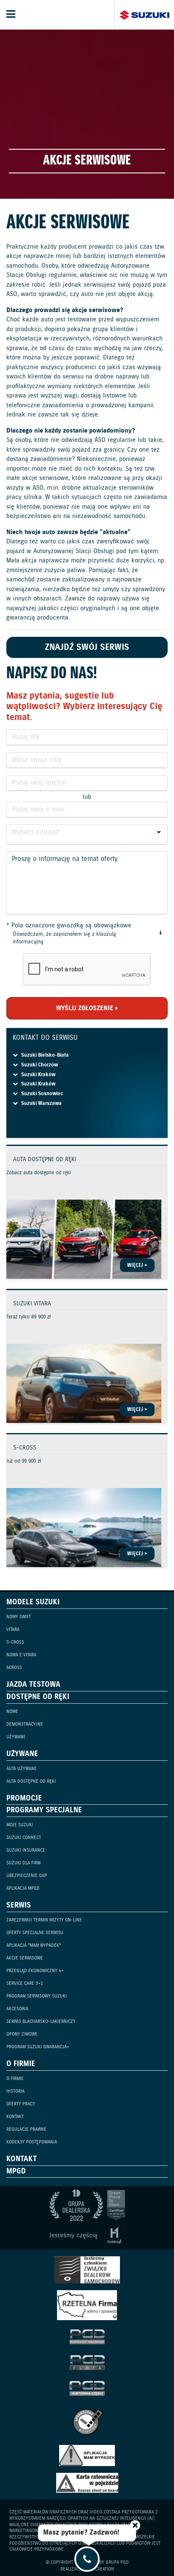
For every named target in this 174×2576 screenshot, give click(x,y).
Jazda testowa (33, 1685)
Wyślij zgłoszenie (85, 1008)
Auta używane (22, 1769)
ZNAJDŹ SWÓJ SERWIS (87, 648)
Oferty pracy (21, 2104)
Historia (15, 2091)
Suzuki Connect (24, 1838)
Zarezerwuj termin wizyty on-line (44, 1920)
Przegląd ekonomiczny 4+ (35, 1971)
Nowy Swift (19, 1617)
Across (14, 1668)
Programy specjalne (44, 1810)
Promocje (24, 1798)
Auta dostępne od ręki (31, 1781)
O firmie (21, 2064)
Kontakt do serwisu (45, 1038)
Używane (16, 1737)
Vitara (13, 1630)
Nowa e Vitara (21, 1655)
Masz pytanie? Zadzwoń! (81, 2533)
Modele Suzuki (33, 1602)
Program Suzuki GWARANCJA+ (38, 2047)
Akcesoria (17, 2009)
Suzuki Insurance (26, 1850)
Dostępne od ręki (38, 1697)
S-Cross (15, 1642)
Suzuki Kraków (38, 1075)
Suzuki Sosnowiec (42, 1094)
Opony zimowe (22, 2034)
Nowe (12, 1712)
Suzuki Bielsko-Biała (45, 1055)
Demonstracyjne (25, 1724)
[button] (160, 933)
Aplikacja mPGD (23, 1888)
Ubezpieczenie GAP (27, 1876)
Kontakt (15, 2117)
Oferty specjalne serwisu (35, 1933)
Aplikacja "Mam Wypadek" (34, 1946)
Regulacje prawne (26, 2129)
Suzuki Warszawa (41, 1103)
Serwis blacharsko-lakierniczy (41, 2022)
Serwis (19, 1905)
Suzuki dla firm (23, 1863)
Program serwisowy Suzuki (37, 1996)
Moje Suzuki (20, 1825)
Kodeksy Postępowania (32, 2142)
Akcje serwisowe (25, 1958)
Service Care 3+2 (25, 1984)
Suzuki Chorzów (39, 1065)
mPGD (16, 2171)
